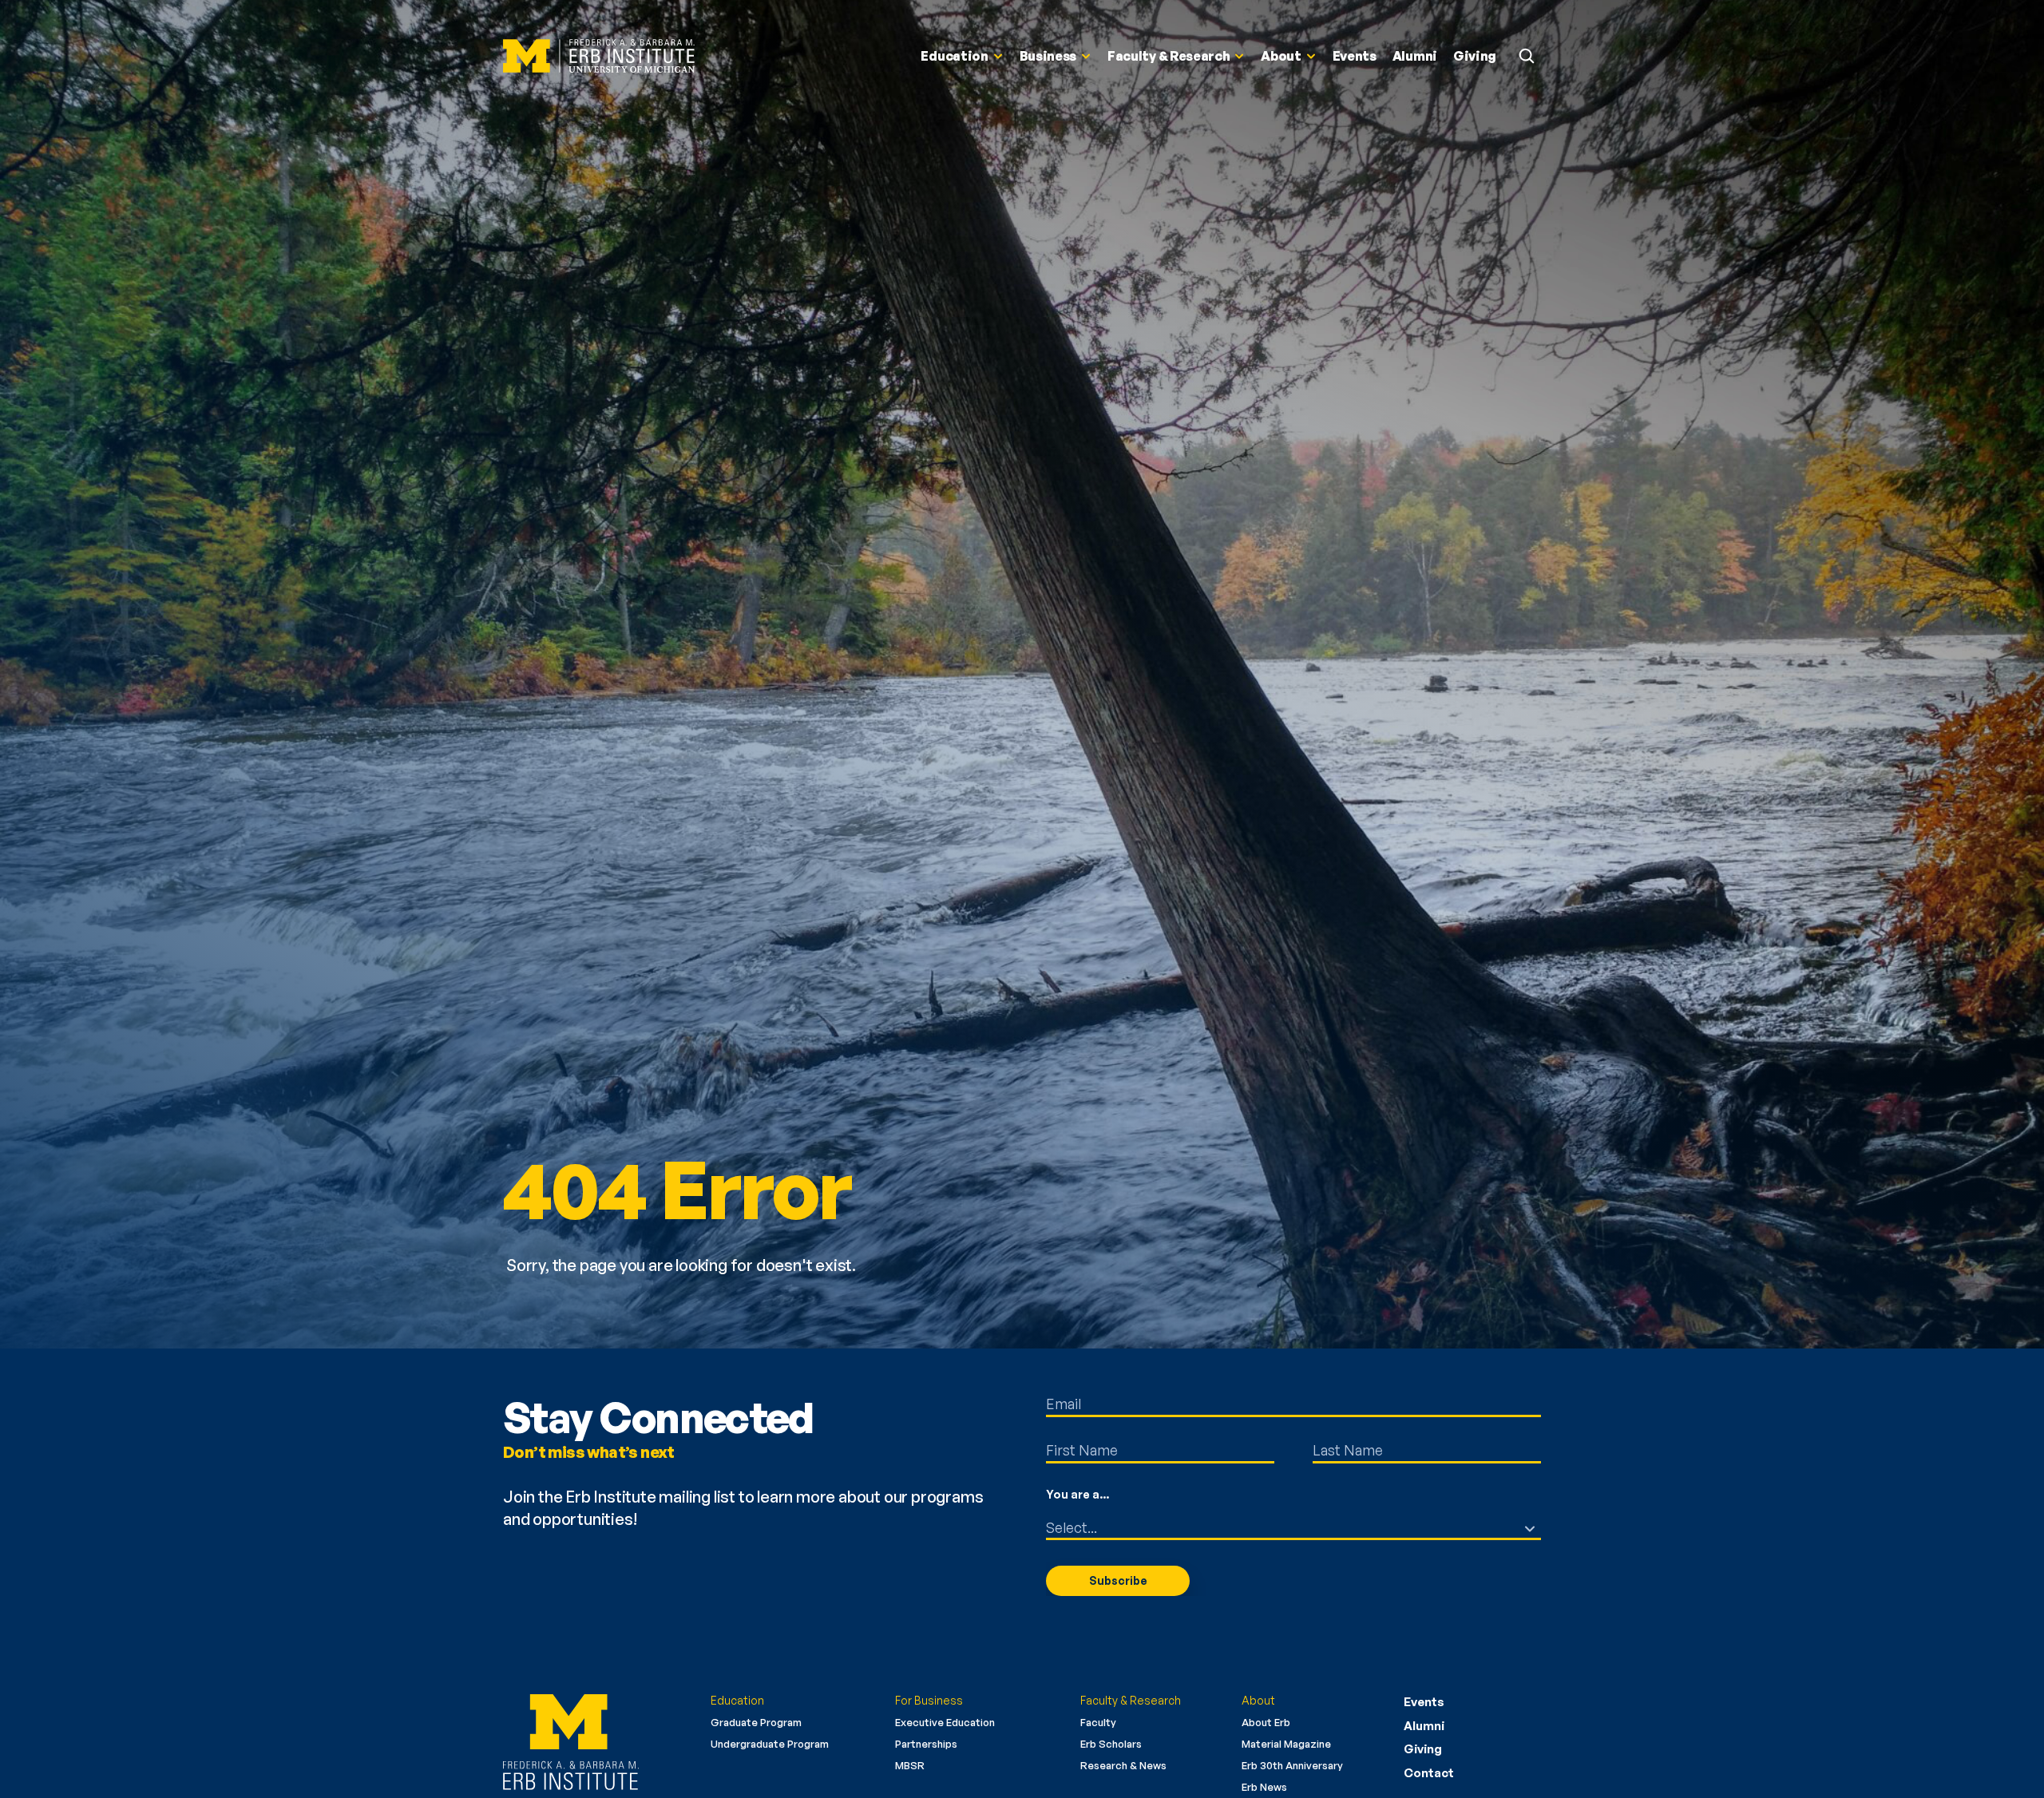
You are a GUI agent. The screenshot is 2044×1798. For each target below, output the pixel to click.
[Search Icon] (1527, 56)
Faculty (1098, 1722)
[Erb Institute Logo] (599, 56)
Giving (1423, 1749)
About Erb (1266, 1722)
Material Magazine (1286, 1744)
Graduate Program (756, 1722)
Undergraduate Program (770, 1744)
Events (1424, 1702)
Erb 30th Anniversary (1292, 1765)
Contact (1429, 1773)
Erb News (1264, 1787)
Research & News (1123, 1765)
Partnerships (926, 1744)
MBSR (910, 1765)
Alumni (1424, 1726)
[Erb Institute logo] (595, 1742)
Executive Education (945, 1722)
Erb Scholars (1111, 1744)
